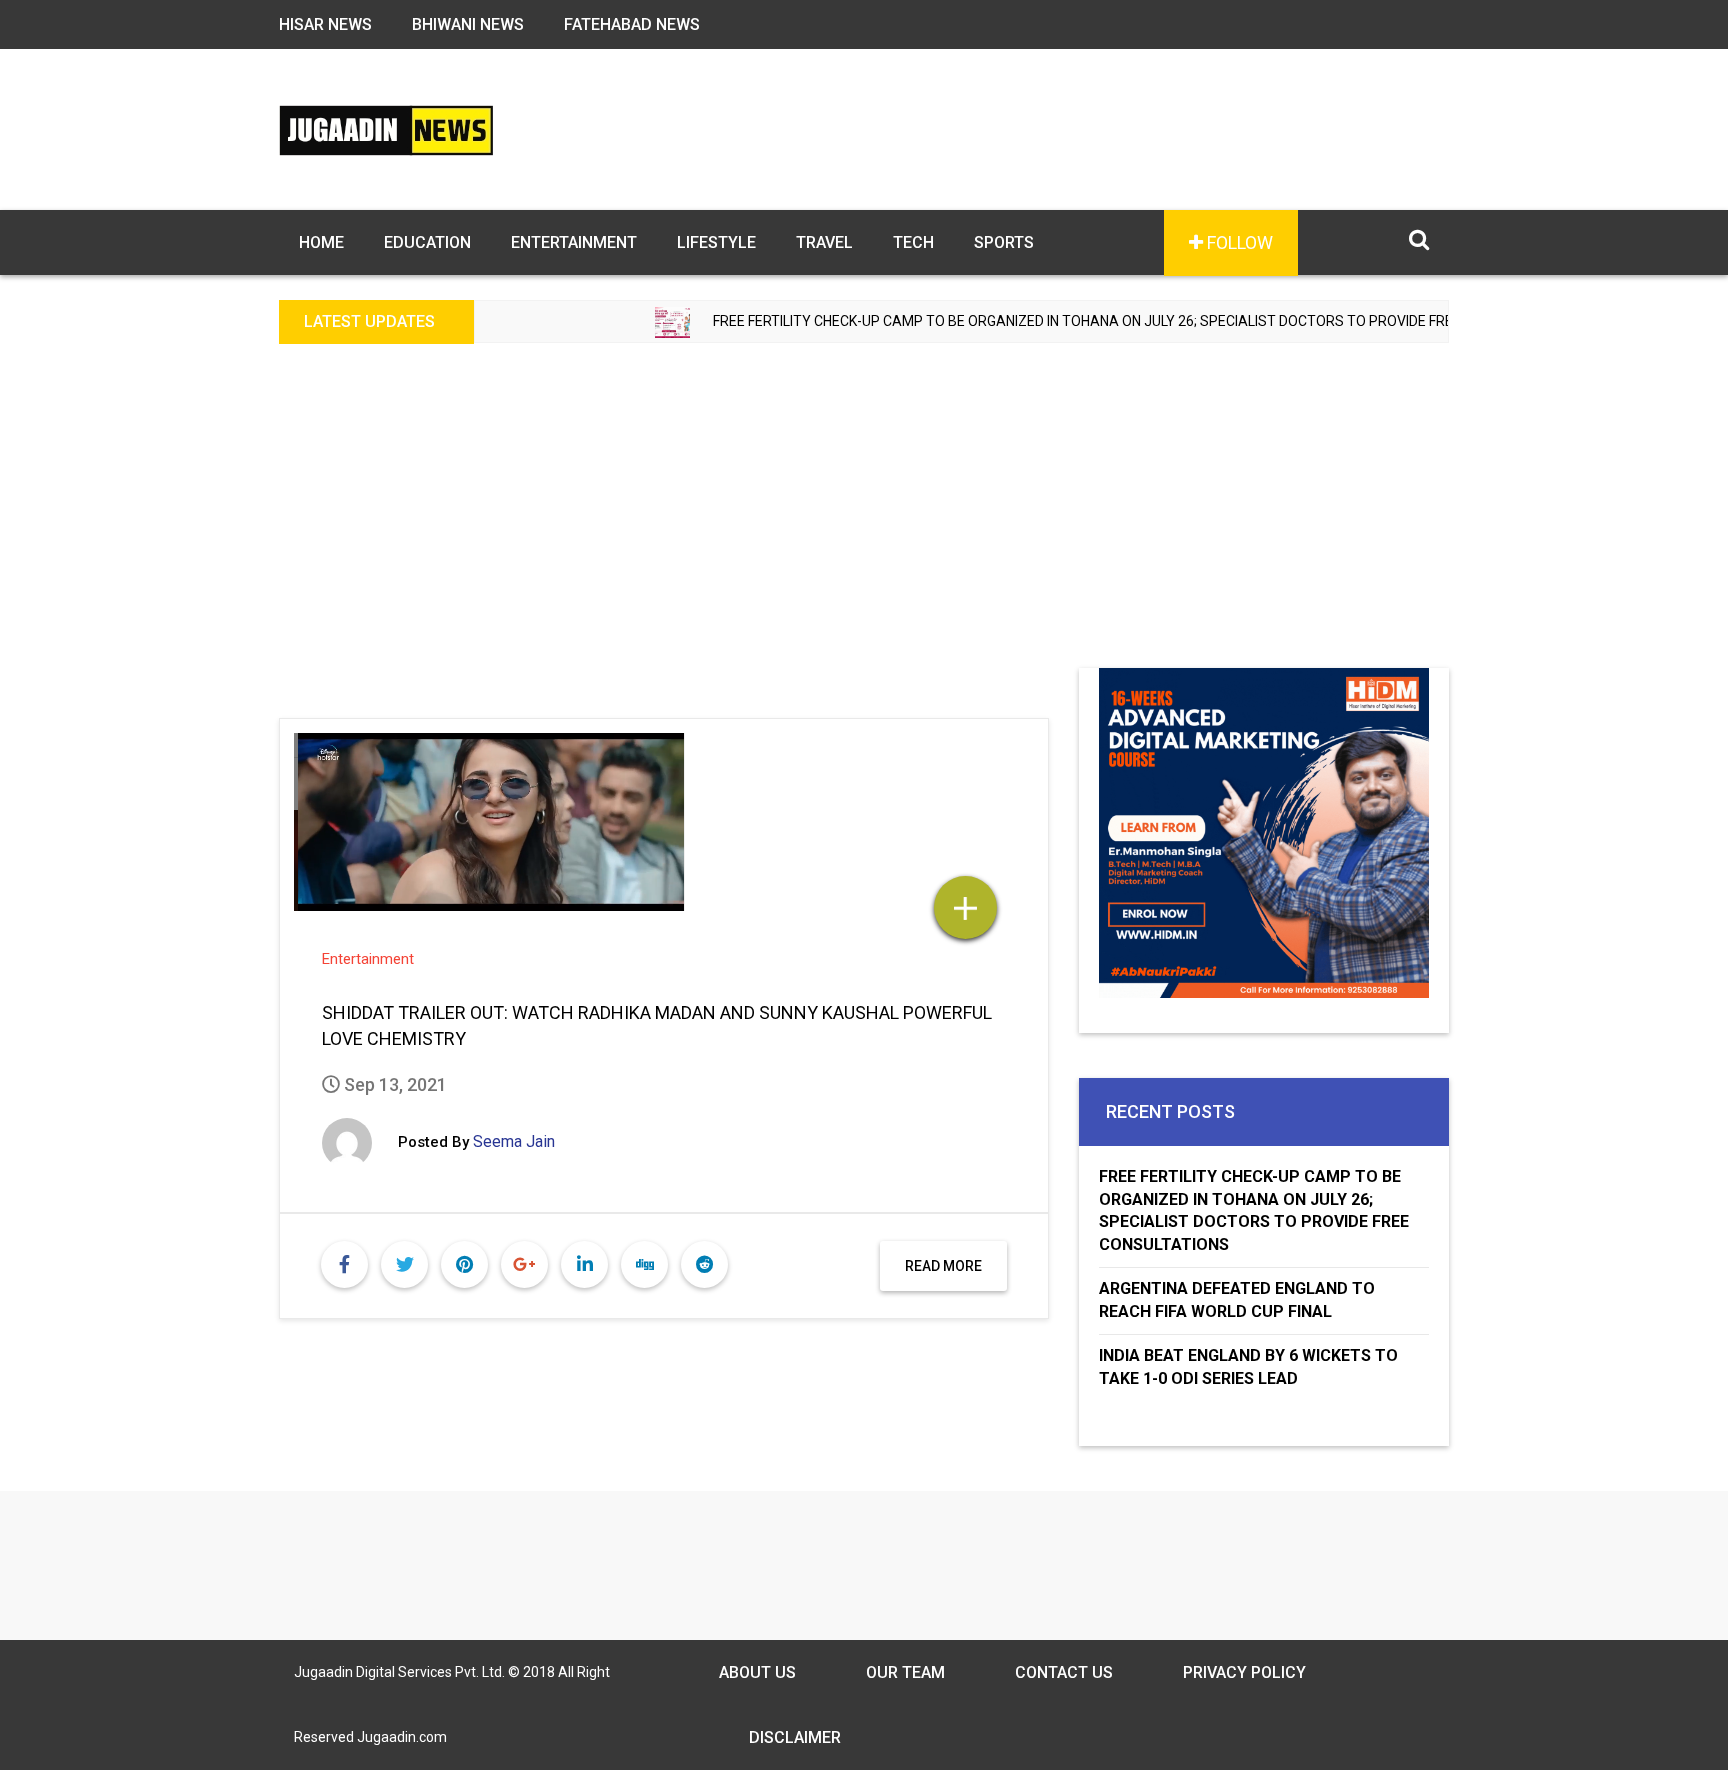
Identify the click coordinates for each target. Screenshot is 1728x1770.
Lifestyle (716, 242)
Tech (913, 242)
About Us (757, 1672)
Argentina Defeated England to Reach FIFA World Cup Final (1237, 1300)
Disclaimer (795, 1737)
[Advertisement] (864, 518)
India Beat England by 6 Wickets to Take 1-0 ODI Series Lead (1248, 1367)
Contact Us (1064, 1672)
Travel (824, 242)
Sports (1004, 242)
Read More (943, 1266)
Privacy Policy (1244, 1672)
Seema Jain (514, 1141)
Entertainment (574, 242)
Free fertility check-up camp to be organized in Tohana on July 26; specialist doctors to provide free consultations (1087, 321)
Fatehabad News (632, 24)
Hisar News (325, 24)
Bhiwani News (468, 24)
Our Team (905, 1672)
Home (321, 242)
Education (427, 242)
